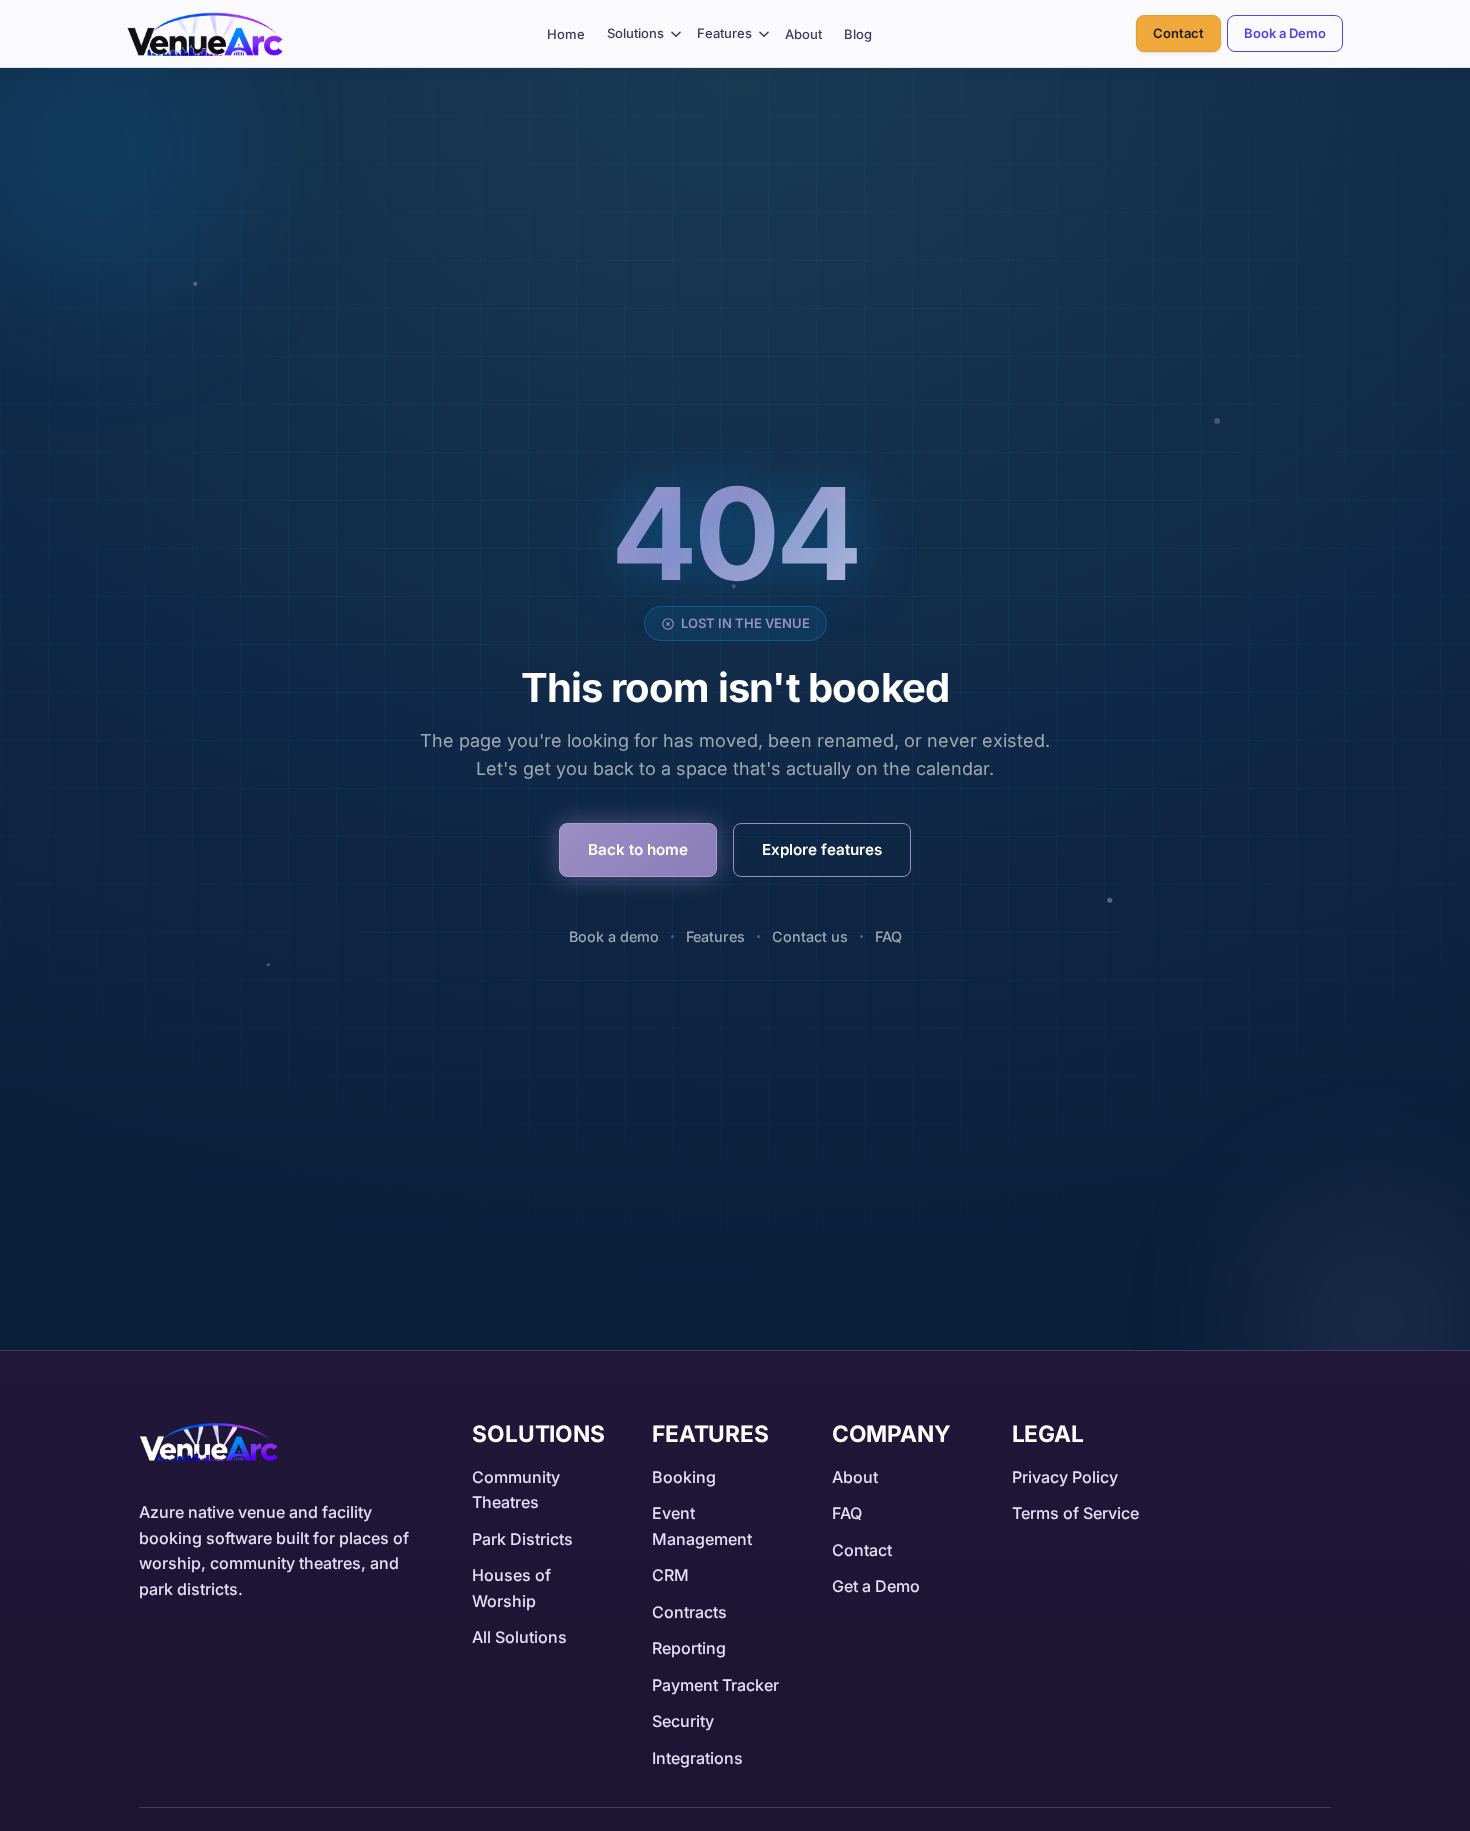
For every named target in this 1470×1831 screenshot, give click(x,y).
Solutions (635, 33)
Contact (1178, 33)
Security (683, 1721)
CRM (670, 1575)
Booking (684, 1477)
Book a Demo (1285, 33)
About (803, 34)
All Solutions (519, 1637)
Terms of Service (1075, 1513)
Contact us (810, 936)
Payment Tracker (715, 1685)
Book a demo (614, 936)
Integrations (697, 1758)
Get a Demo (876, 1586)
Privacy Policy (1065, 1477)
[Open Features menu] (763, 33)
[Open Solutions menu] (676, 33)
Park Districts (522, 1539)
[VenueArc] (208, 1442)
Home (566, 34)
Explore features (822, 849)
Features (724, 33)
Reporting (689, 1648)
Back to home (638, 849)
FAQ (888, 936)
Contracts (689, 1612)
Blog (858, 34)
